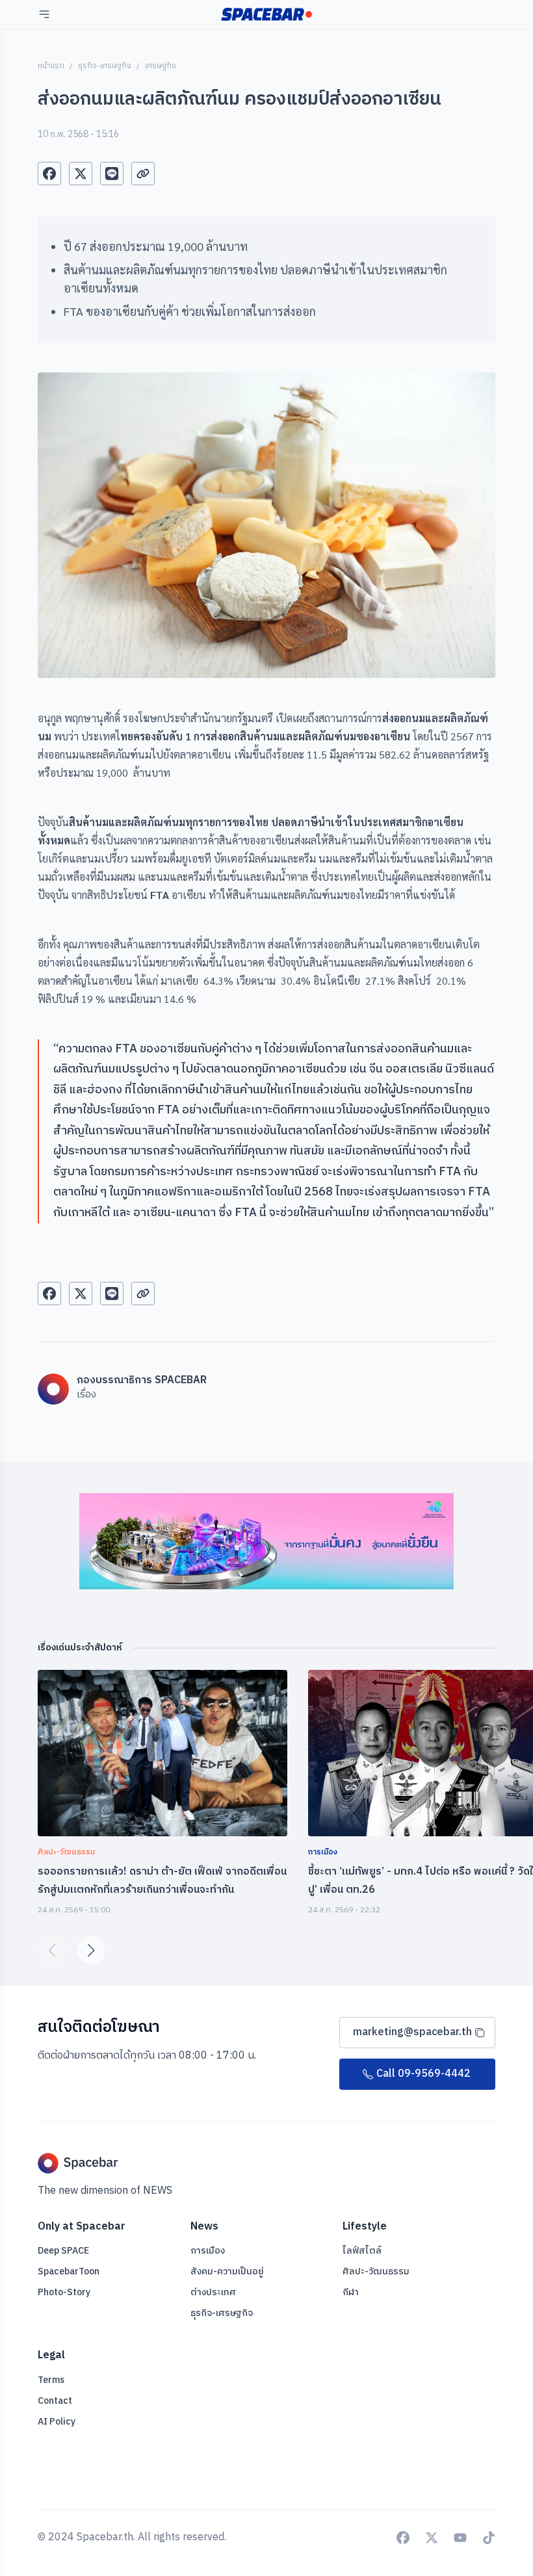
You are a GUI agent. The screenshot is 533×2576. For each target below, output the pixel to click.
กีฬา (351, 2292)
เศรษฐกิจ (161, 66)
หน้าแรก (51, 66)
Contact (55, 2401)
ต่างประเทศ (213, 2292)
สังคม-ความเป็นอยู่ (227, 2271)
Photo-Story (64, 2292)
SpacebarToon (69, 2271)
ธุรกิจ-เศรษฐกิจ (105, 66)
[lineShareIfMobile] (112, 174)
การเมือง (208, 2251)
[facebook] (49, 174)
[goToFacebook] (403, 2538)
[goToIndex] (266, 14)
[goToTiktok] (489, 2538)
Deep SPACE (63, 2251)
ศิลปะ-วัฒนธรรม (376, 2271)
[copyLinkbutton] (143, 174)
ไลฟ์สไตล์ (362, 2251)
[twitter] (81, 174)
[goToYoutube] (460, 2538)
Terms (51, 2380)
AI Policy (57, 2422)
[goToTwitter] (432, 2538)
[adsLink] (266, 1541)
